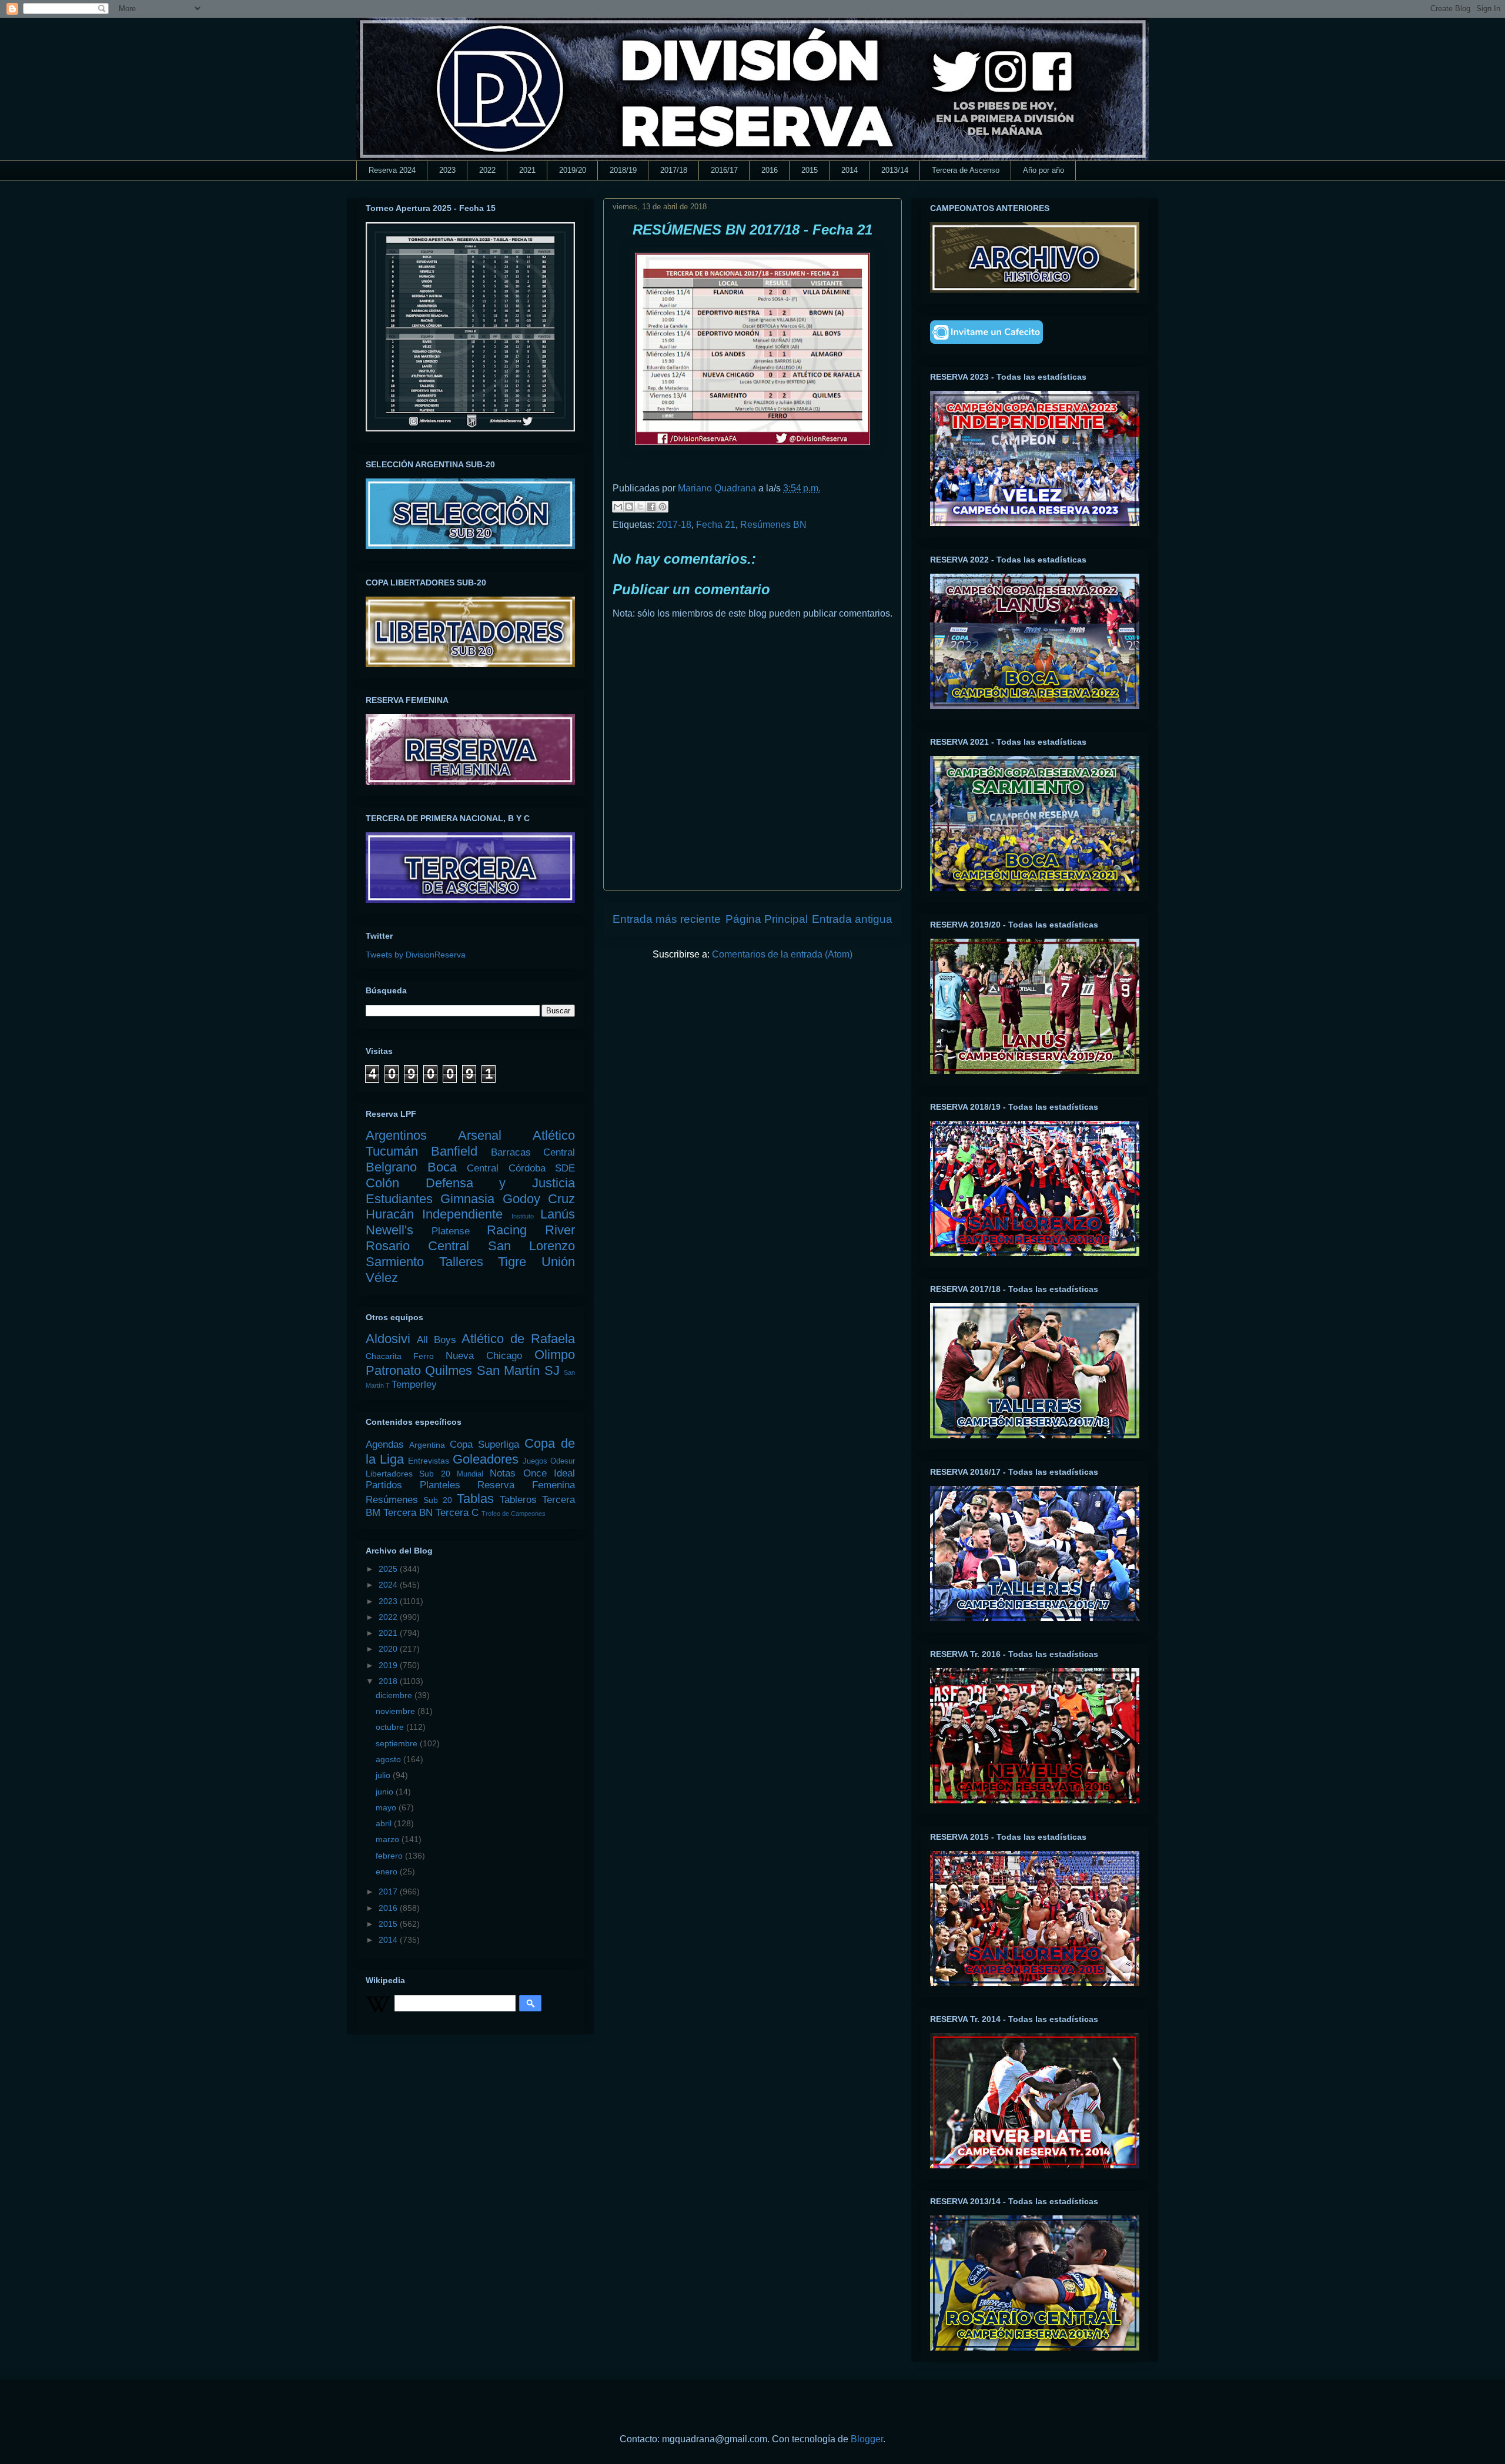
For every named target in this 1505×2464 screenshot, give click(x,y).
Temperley (414, 1385)
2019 (389, 1665)
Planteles (440, 1485)
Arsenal (480, 1135)
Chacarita (384, 1356)
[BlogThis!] (629, 507)
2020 (389, 1649)
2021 (527, 170)
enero (388, 1872)
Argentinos (396, 1135)
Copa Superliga (484, 1444)
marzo (389, 1839)
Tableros (518, 1500)
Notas (503, 1473)
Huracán (390, 1214)
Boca (442, 1167)
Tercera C (457, 1513)
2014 (850, 170)
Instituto (523, 1216)
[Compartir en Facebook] (651, 507)
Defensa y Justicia (500, 1183)
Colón (382, 1183)
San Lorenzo (531, 1246)
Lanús (558, 1214)
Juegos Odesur (549, 1461)
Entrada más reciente (667, 919)
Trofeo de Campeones (514, 1514)
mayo (387, 1807)
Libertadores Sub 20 (408, 1474)
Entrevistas (429, 1461)
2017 (389, 1891)
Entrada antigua (852, 919)
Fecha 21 (716, 525)
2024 (389, 1585)
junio (386, 1792)
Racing (507, 1230)
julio (384, 1775)
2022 (487, 170)
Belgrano (391, 1167)
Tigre (512, 1262)
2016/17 (724, 170)
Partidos (384, 1485)
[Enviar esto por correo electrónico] (618, 507)
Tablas (475, 1499)
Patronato (393, 1370)
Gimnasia (467, 1199)
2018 (389, 1681)
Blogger (867, 2439)
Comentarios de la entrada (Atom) (782, 954)
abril (385, 1823)
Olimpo (555, 1355)
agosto (389, 1759)
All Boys (437, 1340)
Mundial (470, 1474)
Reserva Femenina (526, 1485)
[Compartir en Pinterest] (663, 507)
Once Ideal (549, 1473)
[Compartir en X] (640, 507)
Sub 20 (438, 1500)
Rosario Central (417, 1246)
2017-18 (674, 525)
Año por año (1044, 170)
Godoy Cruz (539, 1199)
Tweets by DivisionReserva (416, 955)
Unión (558, 1262)
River (560, 1230)
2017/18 (674, 170)
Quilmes (449, 1370)
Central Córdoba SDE (521, 1168)
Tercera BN (408, 1513)
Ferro (424, 1356)
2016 (770, 170)
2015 (810, 170)
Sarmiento (395, 1262)
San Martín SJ (518, 1370)
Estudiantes (399, 1199)
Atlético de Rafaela (518, 1339)
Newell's (389, 1230)
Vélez (382, 1278)
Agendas (385, 1444)
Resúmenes (392, 1500)
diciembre (395, 1695)
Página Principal (767, 919)
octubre (391, 1727)
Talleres (461, 1262)
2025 (389, 1569)
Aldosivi (388, 1339)
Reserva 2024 (392, 170)
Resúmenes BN (773, 525)
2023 (447, 170)
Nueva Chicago (484, 1356)
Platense (451, 1231)
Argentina (427, 1445)
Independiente (462, 1214)
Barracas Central (533, 1152)
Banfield (454, 1151)
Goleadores (486, 1459)
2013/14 (895, 170)
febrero (390, 1856)
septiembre (398, 1743)
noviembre (397, 1711)
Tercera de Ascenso (966, 170)
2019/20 (573, 170)
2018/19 (623, 170)
